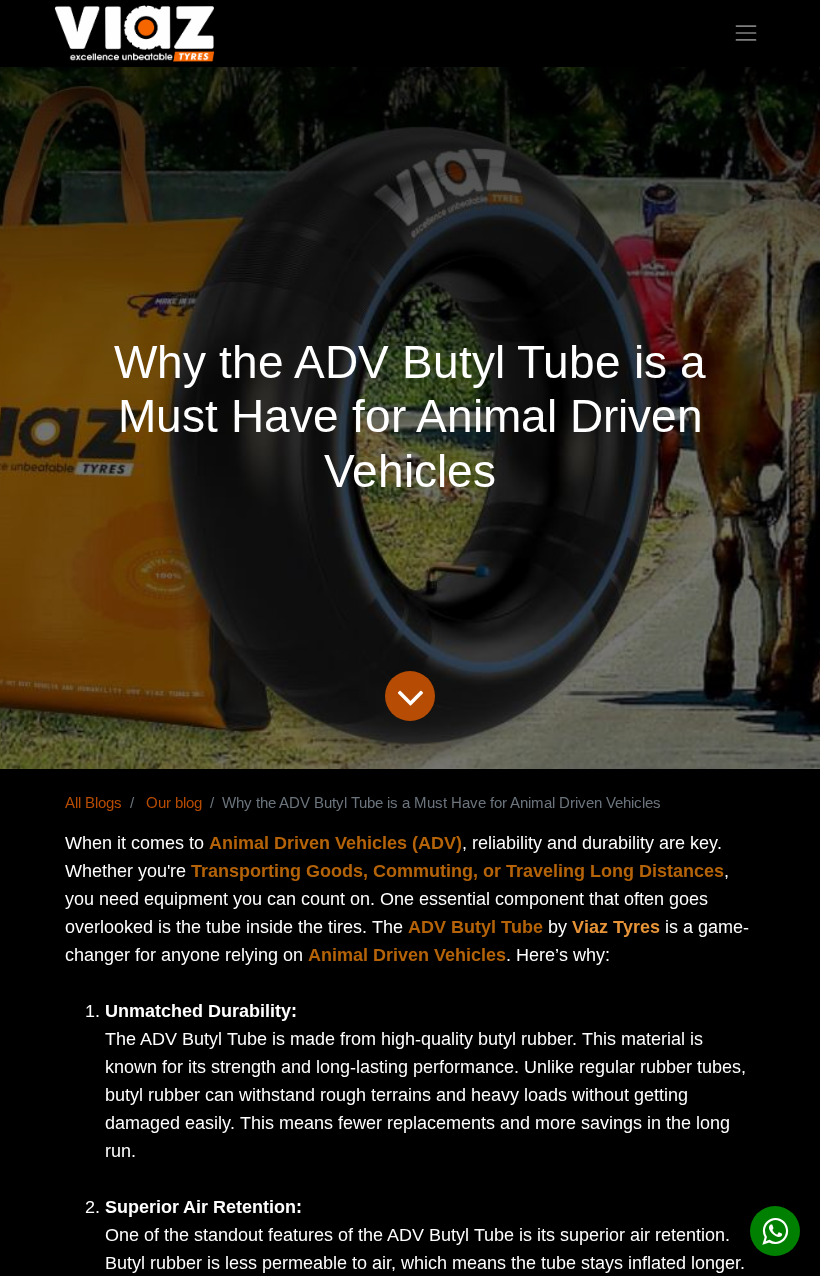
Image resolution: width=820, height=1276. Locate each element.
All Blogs (93, 802)
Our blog (174, 802)
